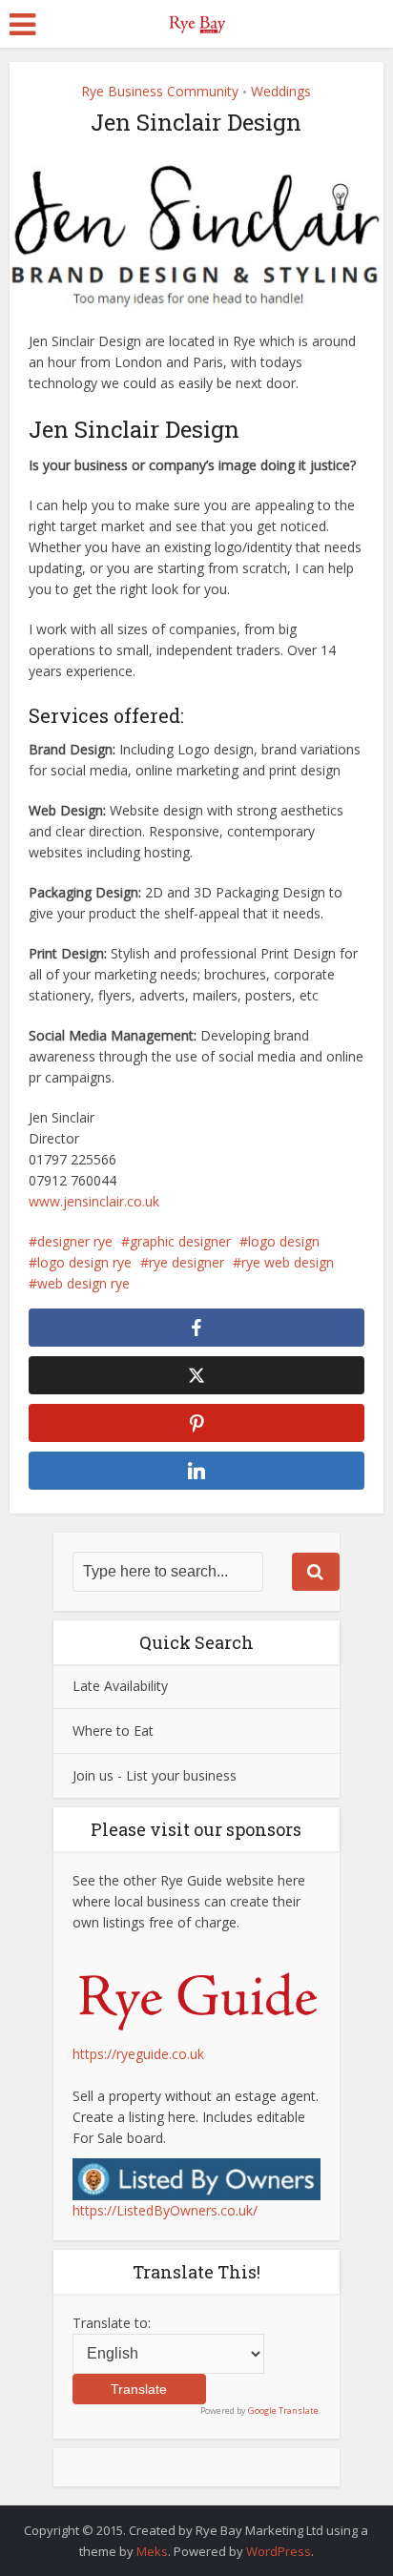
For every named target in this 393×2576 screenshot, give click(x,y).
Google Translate (283, 2411)
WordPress (279, 2551)
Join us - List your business (155, 1775)
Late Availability (120, 1686)
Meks (152, 2551)
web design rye (83, 1283)
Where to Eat (113, 1731)
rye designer (186, 1262)
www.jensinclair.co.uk (94, 1201)
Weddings (281, 91)
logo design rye (84, 1262)
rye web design (288, 1262)
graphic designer (180, 1241)
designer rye (75, 1241)
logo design (284, 1241)
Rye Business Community (160, 91)
